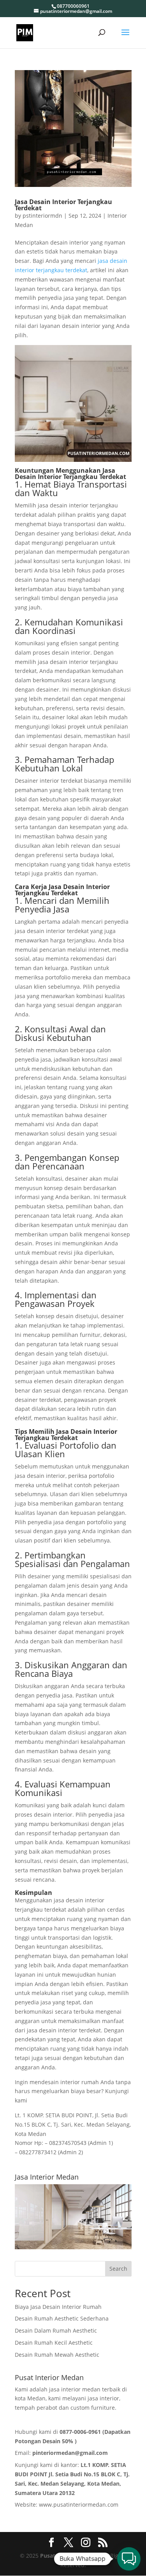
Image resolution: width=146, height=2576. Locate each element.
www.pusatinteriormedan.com (79, 2505)
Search (118, 2269)
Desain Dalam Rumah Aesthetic (56, 2330)
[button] (129, 2559)
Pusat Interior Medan (69, 2556)
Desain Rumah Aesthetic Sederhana (62, 2318)
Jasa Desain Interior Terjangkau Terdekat (63, 205)
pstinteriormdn (42, 216)
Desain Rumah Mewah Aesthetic (57, 2355)
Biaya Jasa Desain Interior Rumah (58, 2307)
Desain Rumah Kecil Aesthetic (54, 2343)
